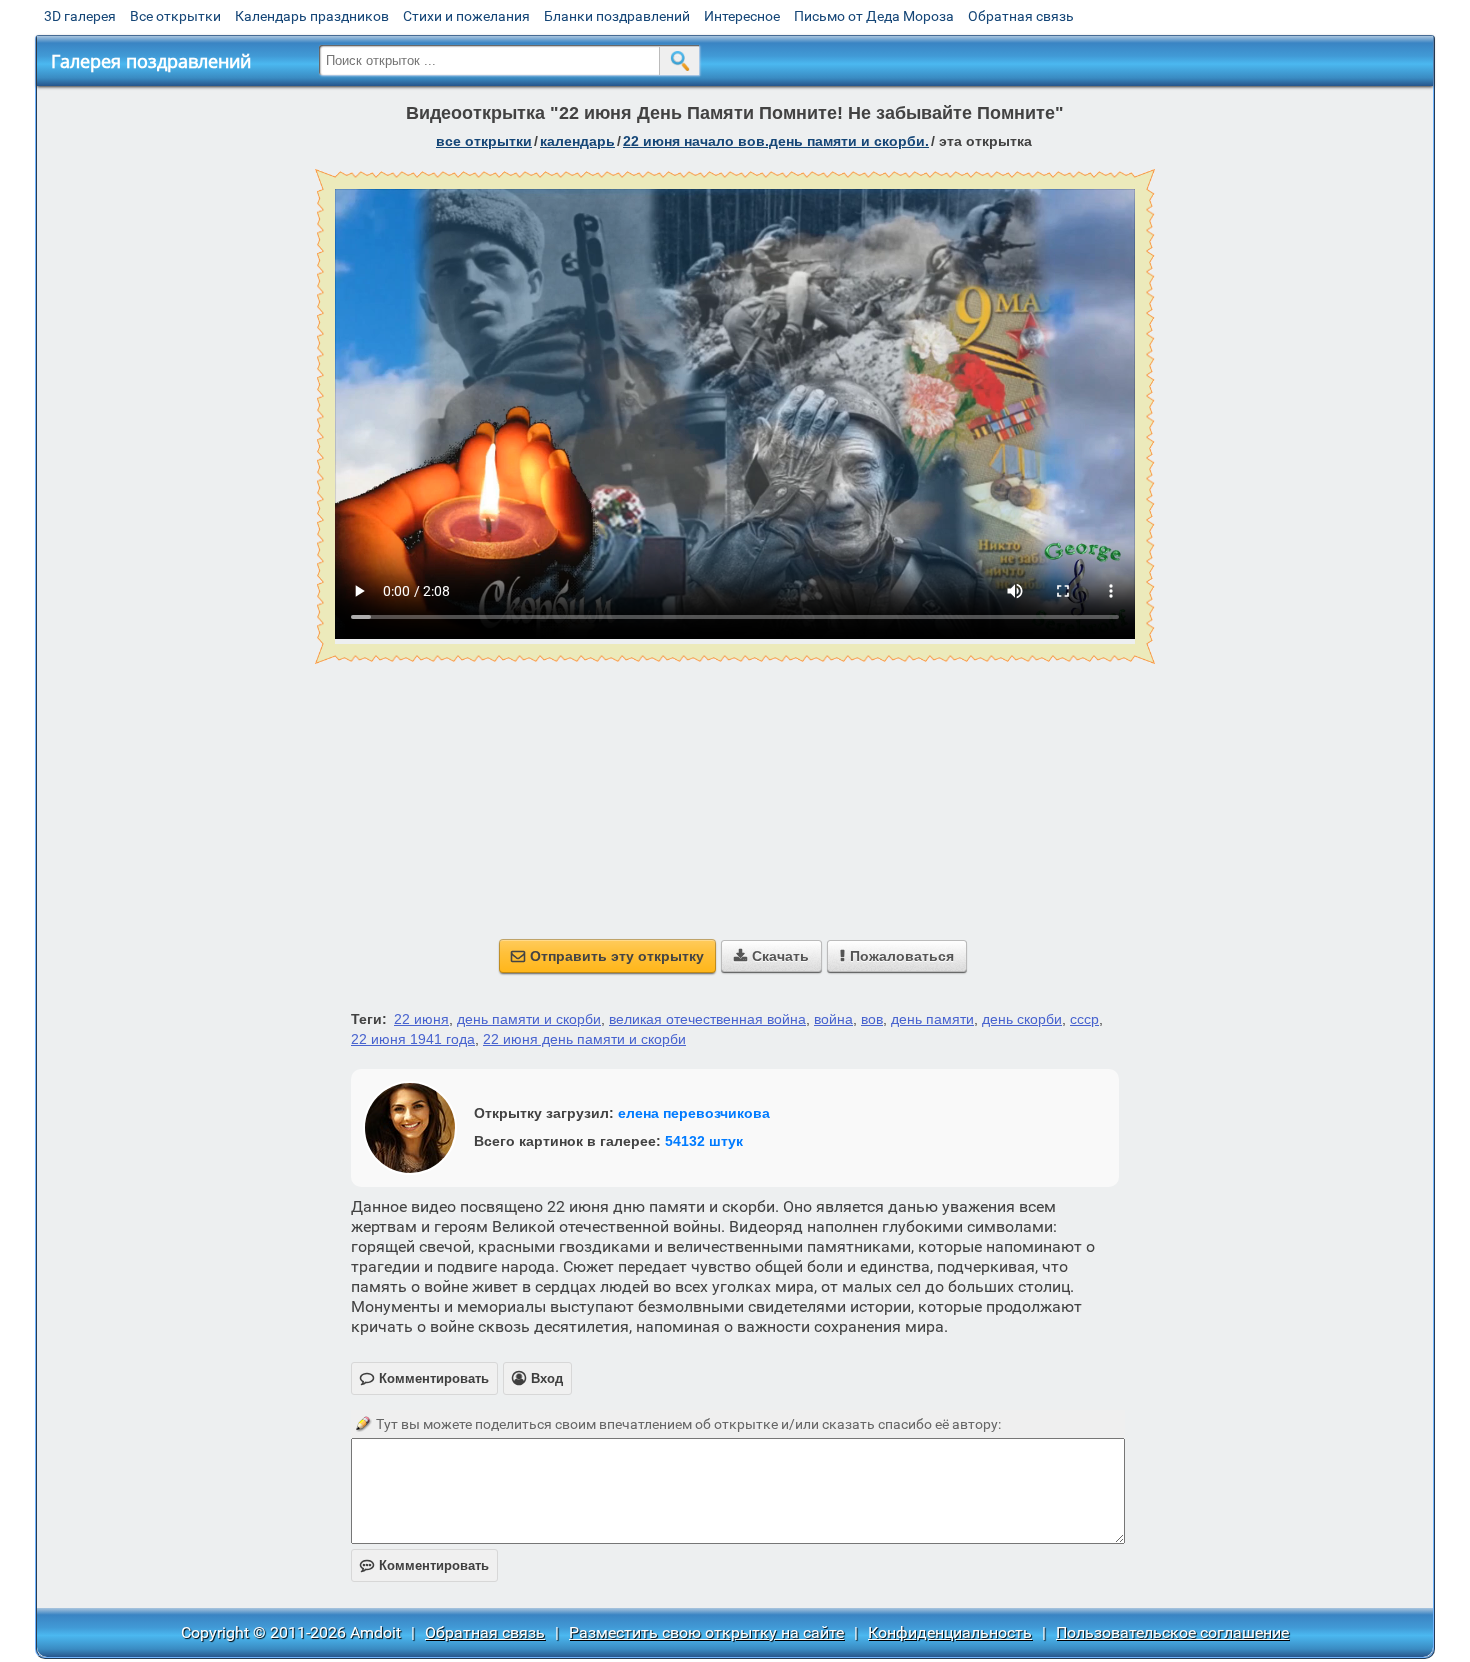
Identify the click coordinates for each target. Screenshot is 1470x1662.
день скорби (1022, 1019)
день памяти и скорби (529, 1019)
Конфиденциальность (950, 1632)
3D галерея (80, 16)
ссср (1084, 1019)
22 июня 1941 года (413, 1039)
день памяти (932, 1019)
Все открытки (175, 16)
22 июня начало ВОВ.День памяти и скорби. (776, 141)
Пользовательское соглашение (1172, 1632)
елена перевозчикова (694, 1113)
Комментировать (424, 1565)
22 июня (421, 1019)
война (833, 1019)
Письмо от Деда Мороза (874, 16)
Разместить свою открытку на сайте (706, 1632)
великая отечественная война (707, 1019)
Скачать (771, 956)
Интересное (742, 16)
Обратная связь (1021, 16)
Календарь (577, 141)
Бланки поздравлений (617, 16)
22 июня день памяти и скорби (584, 1039)
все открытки (484, 141)
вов (872, 1019)
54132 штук (704, 1141)
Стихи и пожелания (466, 16)
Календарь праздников (312, 16)
